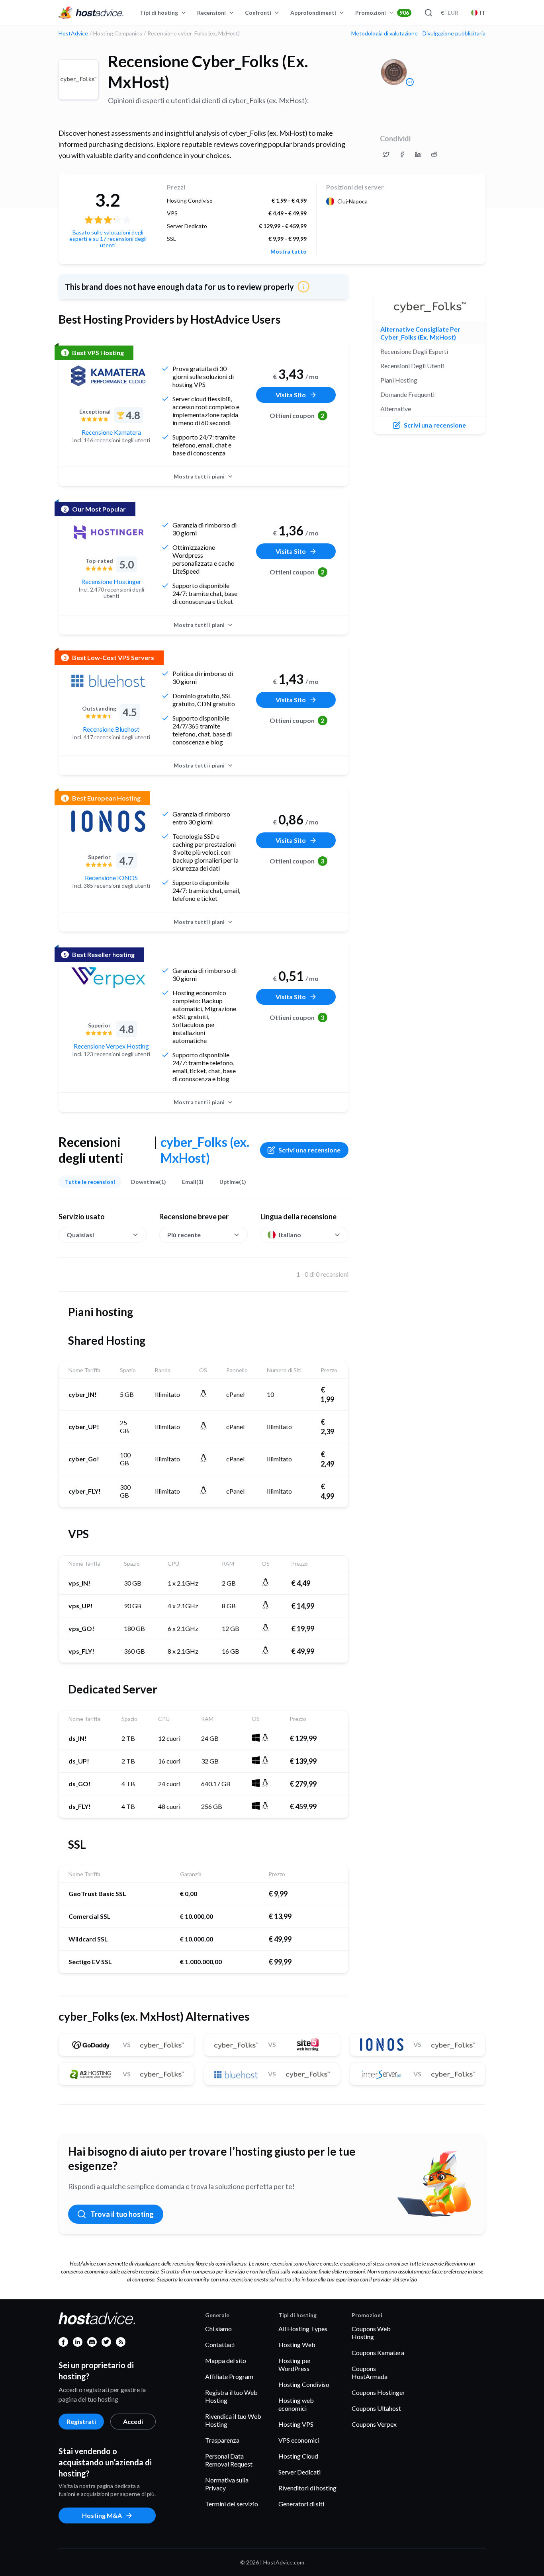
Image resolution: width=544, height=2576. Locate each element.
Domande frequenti (407, 394)
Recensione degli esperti (414, 351)
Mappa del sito (226, 2360)
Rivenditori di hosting (307, 2488)
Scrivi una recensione (309, 1150)
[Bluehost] (108, 681)
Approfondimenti (313, 13)
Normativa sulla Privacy (227, 2484)
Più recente (184, 1235)
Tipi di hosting (159, 13)
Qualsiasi (80, 1235)
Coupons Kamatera (378, 2352)
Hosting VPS (296, 2424)
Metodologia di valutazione (385, 33)
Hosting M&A (102, 2515)
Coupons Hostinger (378, 2392)
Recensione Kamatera (111, 432)
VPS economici (299, 2440)
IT (483, 13)
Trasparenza (222, 2440)
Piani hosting (399, 380)
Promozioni (382, 13)
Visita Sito (291, 395)
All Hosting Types (303, 2329)
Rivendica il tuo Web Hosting (233, 2420)
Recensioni (211, 13)
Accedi (133, 2421)
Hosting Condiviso (304, 2384)
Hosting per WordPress (295, 2364)
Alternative (396, 409)
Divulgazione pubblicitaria (454, 33)
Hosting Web (297, 2345)
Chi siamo (218, 2329)
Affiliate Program (229, 2376)
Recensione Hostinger (111, 581)
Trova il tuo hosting (122, 2214)
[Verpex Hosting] (108, 978)
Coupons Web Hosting (371, 2333)
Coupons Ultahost (376, 2408)
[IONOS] (108, 821)
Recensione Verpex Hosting (111, 1046)
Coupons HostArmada (370, 2372)
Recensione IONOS (111, 878)
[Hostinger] (108, 532)
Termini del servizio (232, 2504)
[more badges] (410, 82)
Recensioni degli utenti (412, 366)
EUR (450, 13)
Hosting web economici (296, 2404)
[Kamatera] (108, 376)
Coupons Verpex (374, 2424)
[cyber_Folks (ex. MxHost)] (78, 80)
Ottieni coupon (297, 415)
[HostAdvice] (91, 13)
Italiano (290, 1235)
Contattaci (220, 2345)
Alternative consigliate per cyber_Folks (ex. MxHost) (420, 333)
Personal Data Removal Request (229, 2460)
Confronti (258, 13)
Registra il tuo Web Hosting (231, 2396)
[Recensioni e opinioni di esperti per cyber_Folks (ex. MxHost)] (386, 154)
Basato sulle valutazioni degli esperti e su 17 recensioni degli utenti (108, 239)
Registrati (81, 2421)
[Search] (428, 13)
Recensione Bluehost (111, 729)
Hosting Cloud (298, 2456)
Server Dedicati (299, 2472)
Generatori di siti (301, 2504)
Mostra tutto (289, 252)
